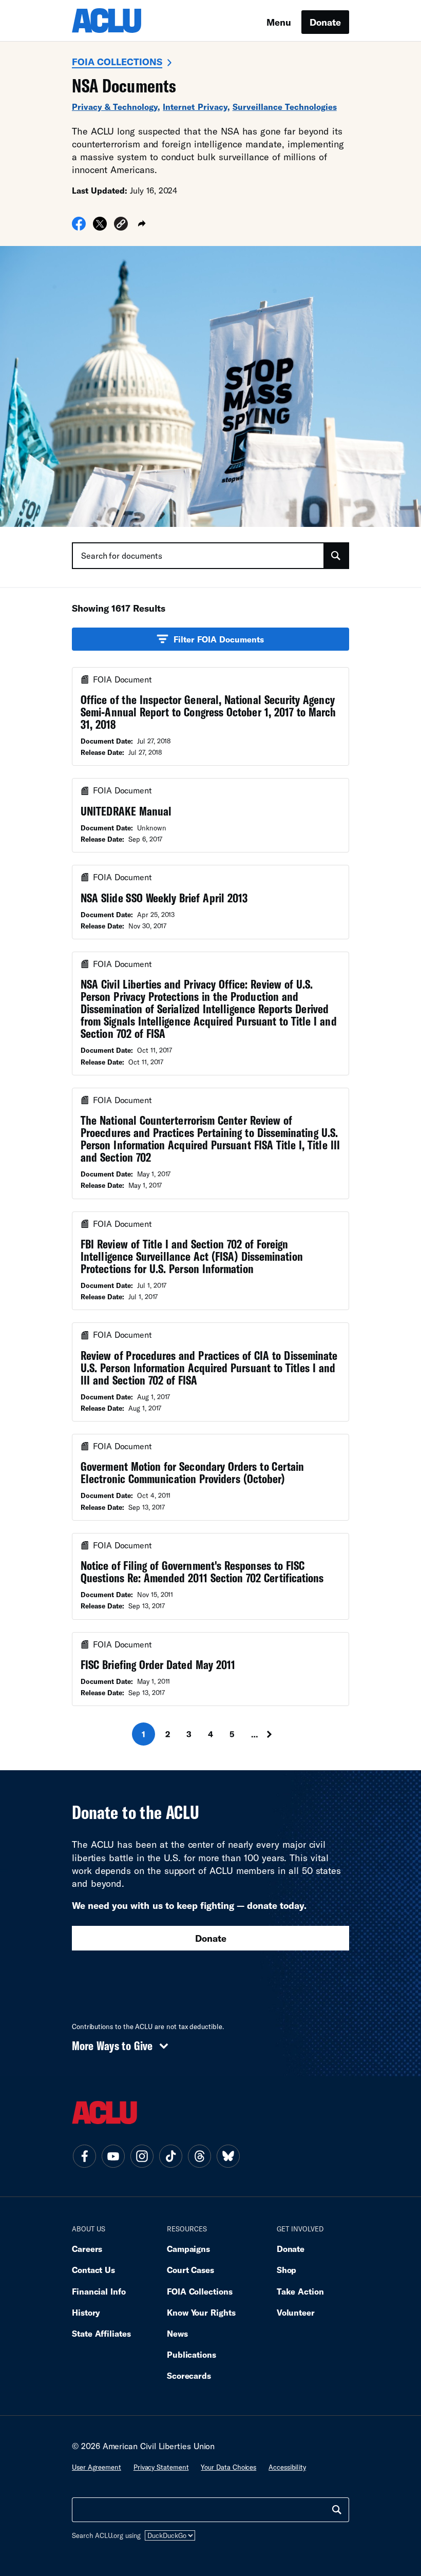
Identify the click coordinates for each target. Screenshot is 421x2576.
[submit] (336, 556)
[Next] (279, 1734)
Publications (192, 2354)
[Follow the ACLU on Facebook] (84, 2156)
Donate (325, 22)
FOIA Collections (117, 62)
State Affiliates (101, 2333)
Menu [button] (279, 22)
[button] (121, 225)
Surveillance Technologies (285, 107)
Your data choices (228, 2467)
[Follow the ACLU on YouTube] (113, 2156)
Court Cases (190, 2270)
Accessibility (287, 2467)
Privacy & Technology (115, 107)
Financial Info (99, 2291)
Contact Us (93, 2270)
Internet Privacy (195, 107)
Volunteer (296, 2312)
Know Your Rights (201, 2312)
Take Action (300, 2291)
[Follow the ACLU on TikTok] (170, 2156)
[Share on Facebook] (79, 227)
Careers (87, 2249)
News (177, 2333)
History (86, 2312)
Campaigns (188, 2249)
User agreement (97, 2467)
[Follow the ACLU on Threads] (199, 2156)
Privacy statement (161, 2467)
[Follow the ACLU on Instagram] (142, 2156)
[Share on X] (100, 227)
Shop (287, 2270)
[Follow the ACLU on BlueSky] (228, 2156)
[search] (337, 2510)
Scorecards (189, 2375)
